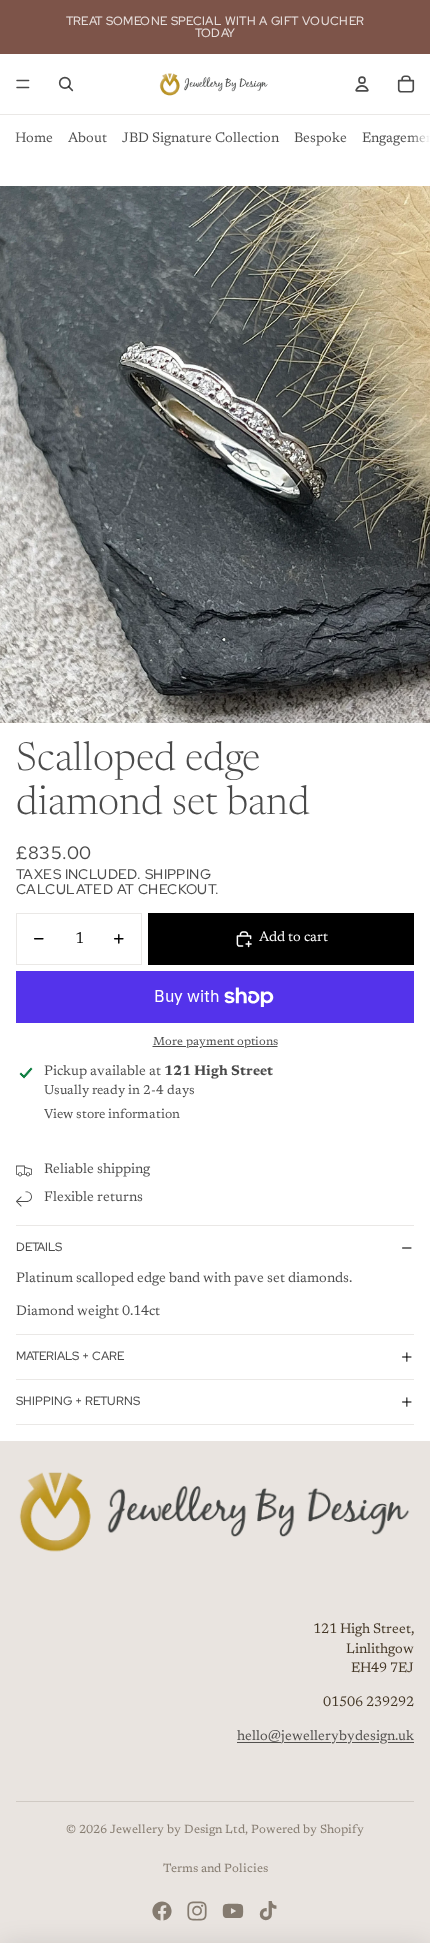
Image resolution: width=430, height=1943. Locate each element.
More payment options (215, 1042)
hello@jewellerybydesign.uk (325, 1737)
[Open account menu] (362, 84)
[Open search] (66, 84)
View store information (112, 1114)
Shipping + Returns (78, 1401)
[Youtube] (233, 1911)
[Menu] (23, 84)
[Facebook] (162, 1911)
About (87, 139)
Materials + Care (70, 1356)
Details (39, 1247)
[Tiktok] (268, 1911)
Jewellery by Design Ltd (177, 1830)
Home (34, 139)
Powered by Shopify (307, 1830)
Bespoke (320, 139)
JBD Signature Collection (200, 139)
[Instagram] (197, 1911)
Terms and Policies (215, 1869)
